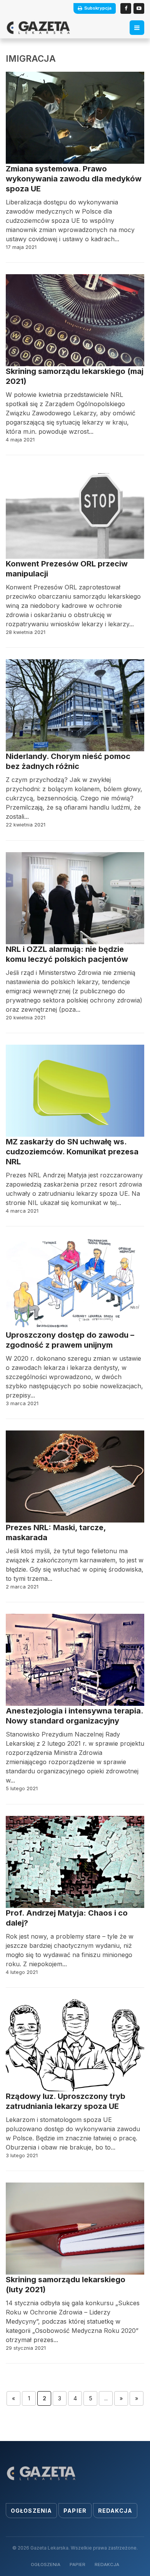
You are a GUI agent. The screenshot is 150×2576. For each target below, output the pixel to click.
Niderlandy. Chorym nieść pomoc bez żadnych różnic (68, 761)
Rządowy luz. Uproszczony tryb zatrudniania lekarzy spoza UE (66, 2101)
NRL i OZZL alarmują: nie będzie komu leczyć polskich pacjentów (67, 954)
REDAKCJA (107, 2564)
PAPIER (77, 2564)
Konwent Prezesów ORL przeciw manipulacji (67, 569)
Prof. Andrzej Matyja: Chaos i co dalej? (67, 1918)
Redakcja (115, 2511)
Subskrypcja (98, 8)
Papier (75, 2511)
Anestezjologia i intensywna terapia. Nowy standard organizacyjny (74, 1716)
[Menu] (137, 28)
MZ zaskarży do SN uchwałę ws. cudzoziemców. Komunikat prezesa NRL (72, 1152)
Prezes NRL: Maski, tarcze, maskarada (56, 1532)
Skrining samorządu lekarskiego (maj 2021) (75, 376)
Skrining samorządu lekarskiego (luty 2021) (66, 2285)
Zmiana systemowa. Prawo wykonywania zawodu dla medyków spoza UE (74, 179)
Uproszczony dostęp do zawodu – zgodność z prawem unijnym (70, 1340)
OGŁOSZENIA (46, 2564)
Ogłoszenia (31, 2511)
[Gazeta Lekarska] (38, 28)
